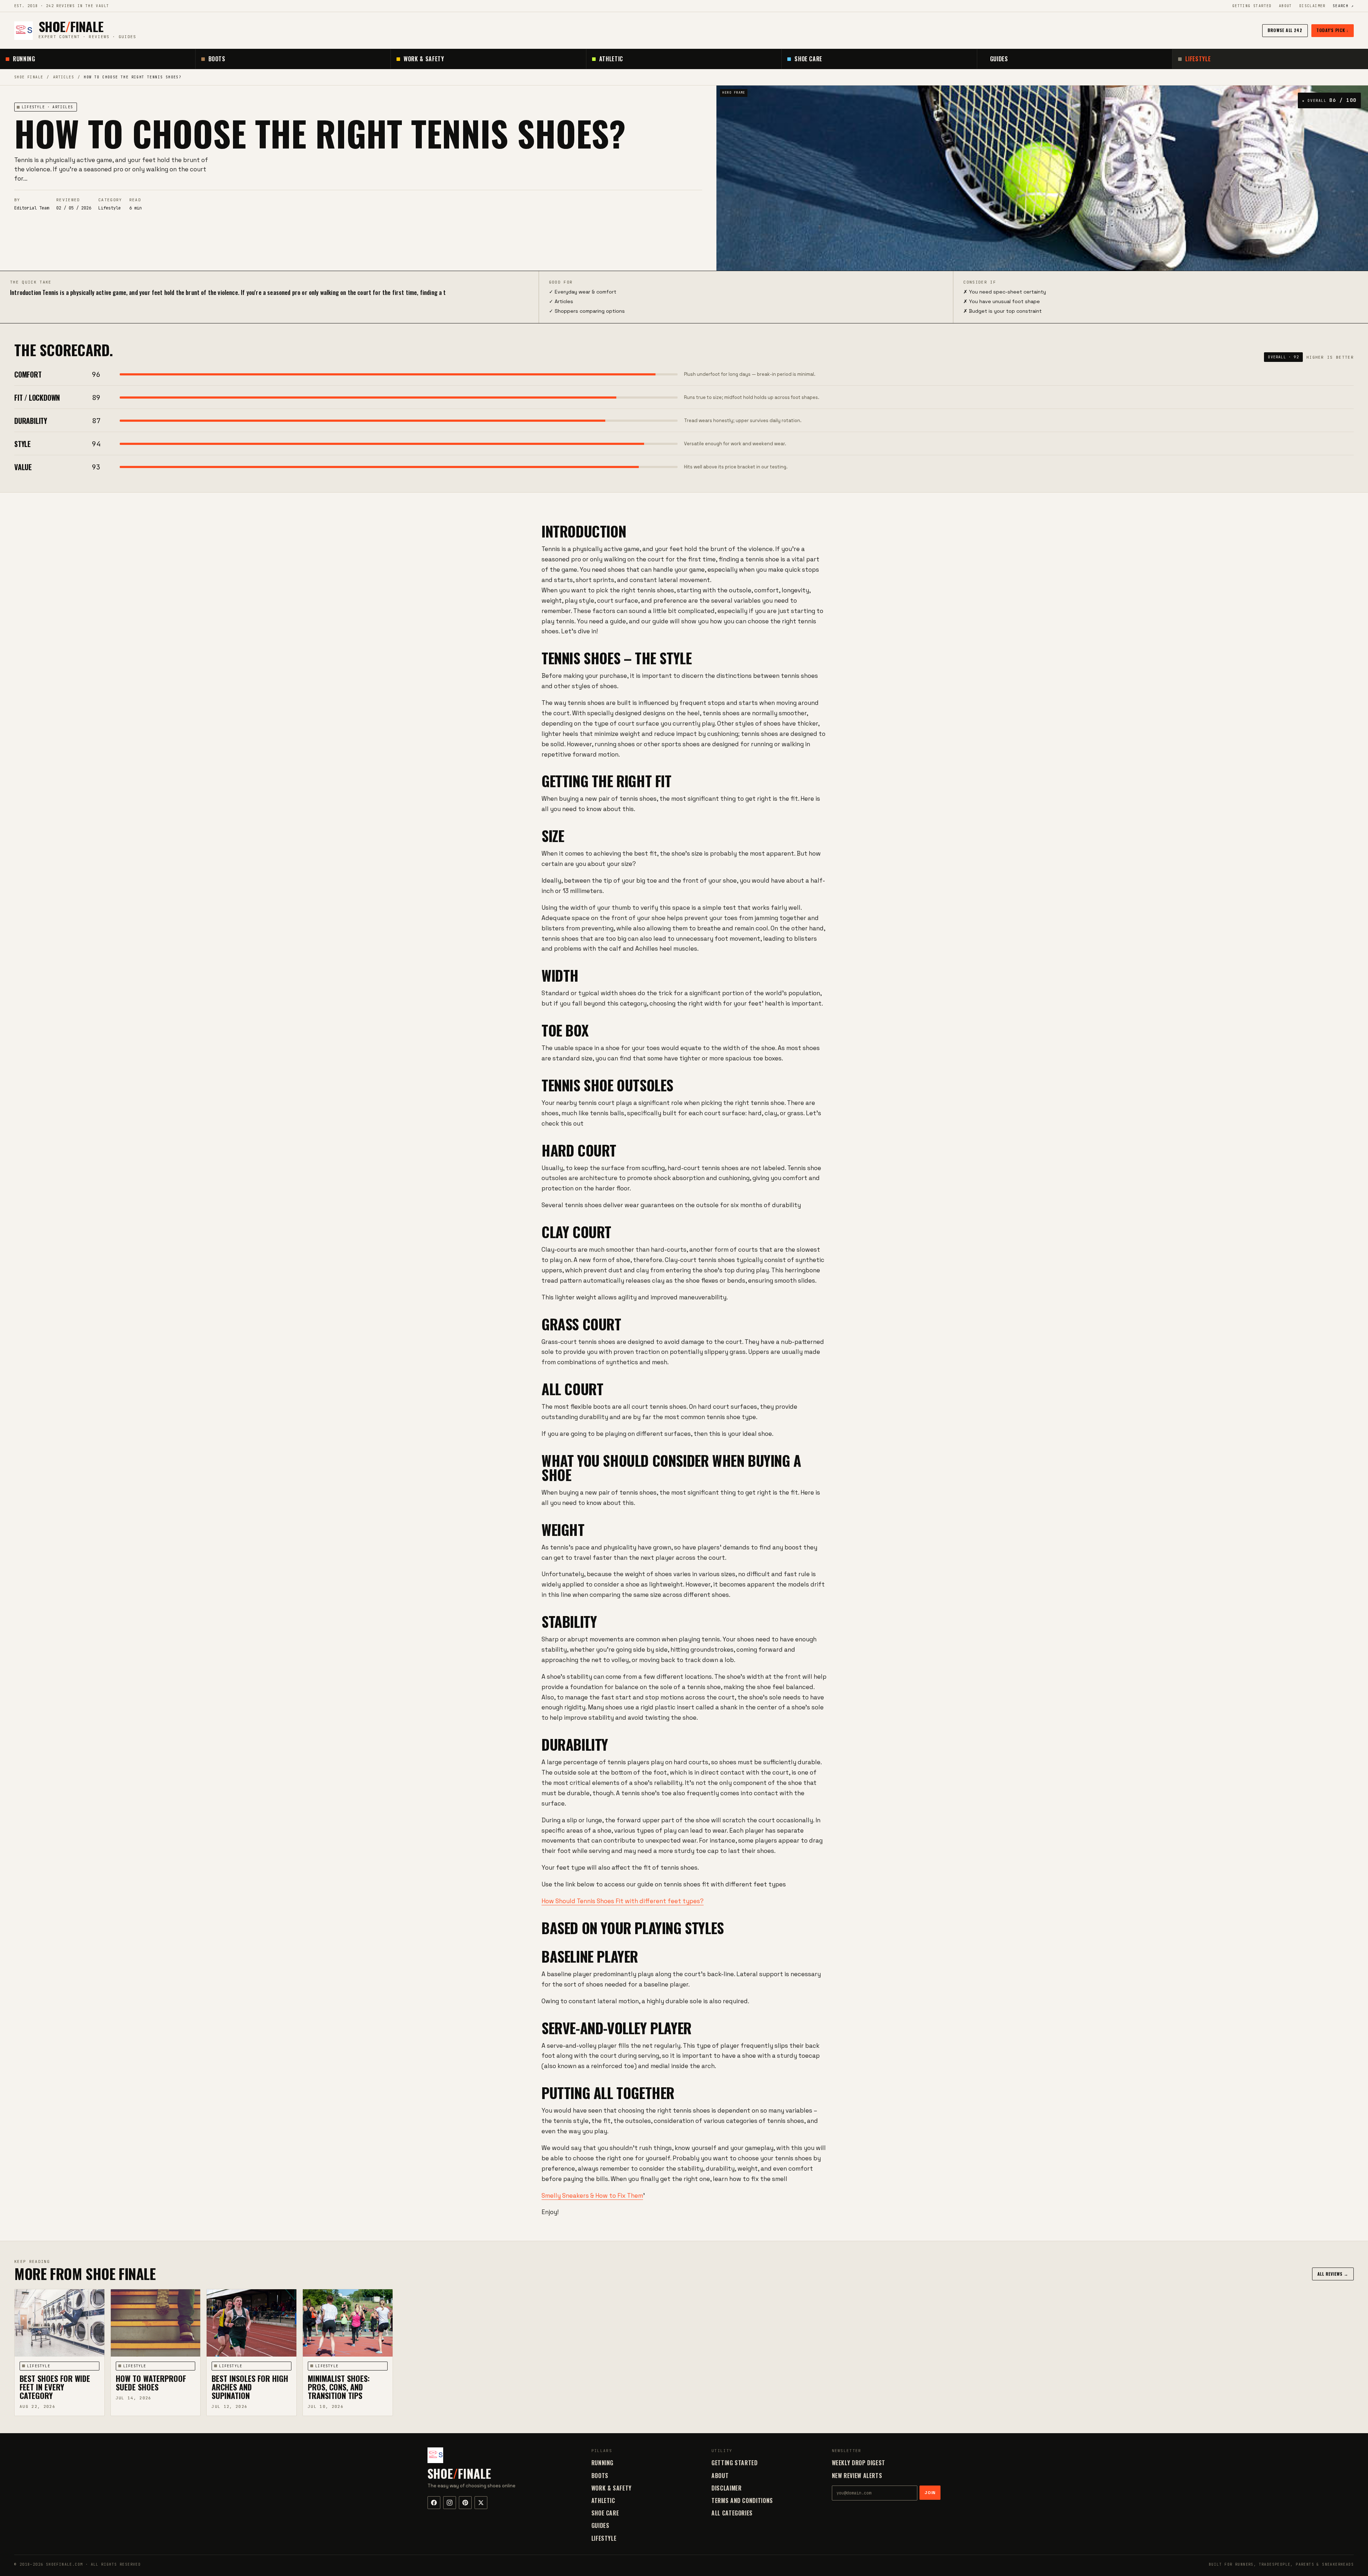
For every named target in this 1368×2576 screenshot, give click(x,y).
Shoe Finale (29, 77)
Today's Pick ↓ (1333, 30)
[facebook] (434, 2503)
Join (930, 2493)
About (1286, 6)
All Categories (732, 2513)
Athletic (611, 59)
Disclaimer (1312, 6)
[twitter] (481, 2503)
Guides (999, 59)
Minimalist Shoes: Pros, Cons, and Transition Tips (339, 2387)
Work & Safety (424, 59)
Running (24, 59)
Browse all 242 (1285, 30)
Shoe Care (808, 59)
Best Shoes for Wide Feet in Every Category (55, 2387)
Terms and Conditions (742, 2500)
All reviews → (1333, 2274)
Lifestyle (1198, 59)
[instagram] (450, 2503)
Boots (217, 59)
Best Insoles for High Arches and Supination (250, 2387)
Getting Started (1252, 6)
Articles (64, 77)
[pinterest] (465, 2503)
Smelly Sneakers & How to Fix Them (592, 2196)
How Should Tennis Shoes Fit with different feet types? (623, 1901)
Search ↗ (1343, 6)
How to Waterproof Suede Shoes (151, 2383)
